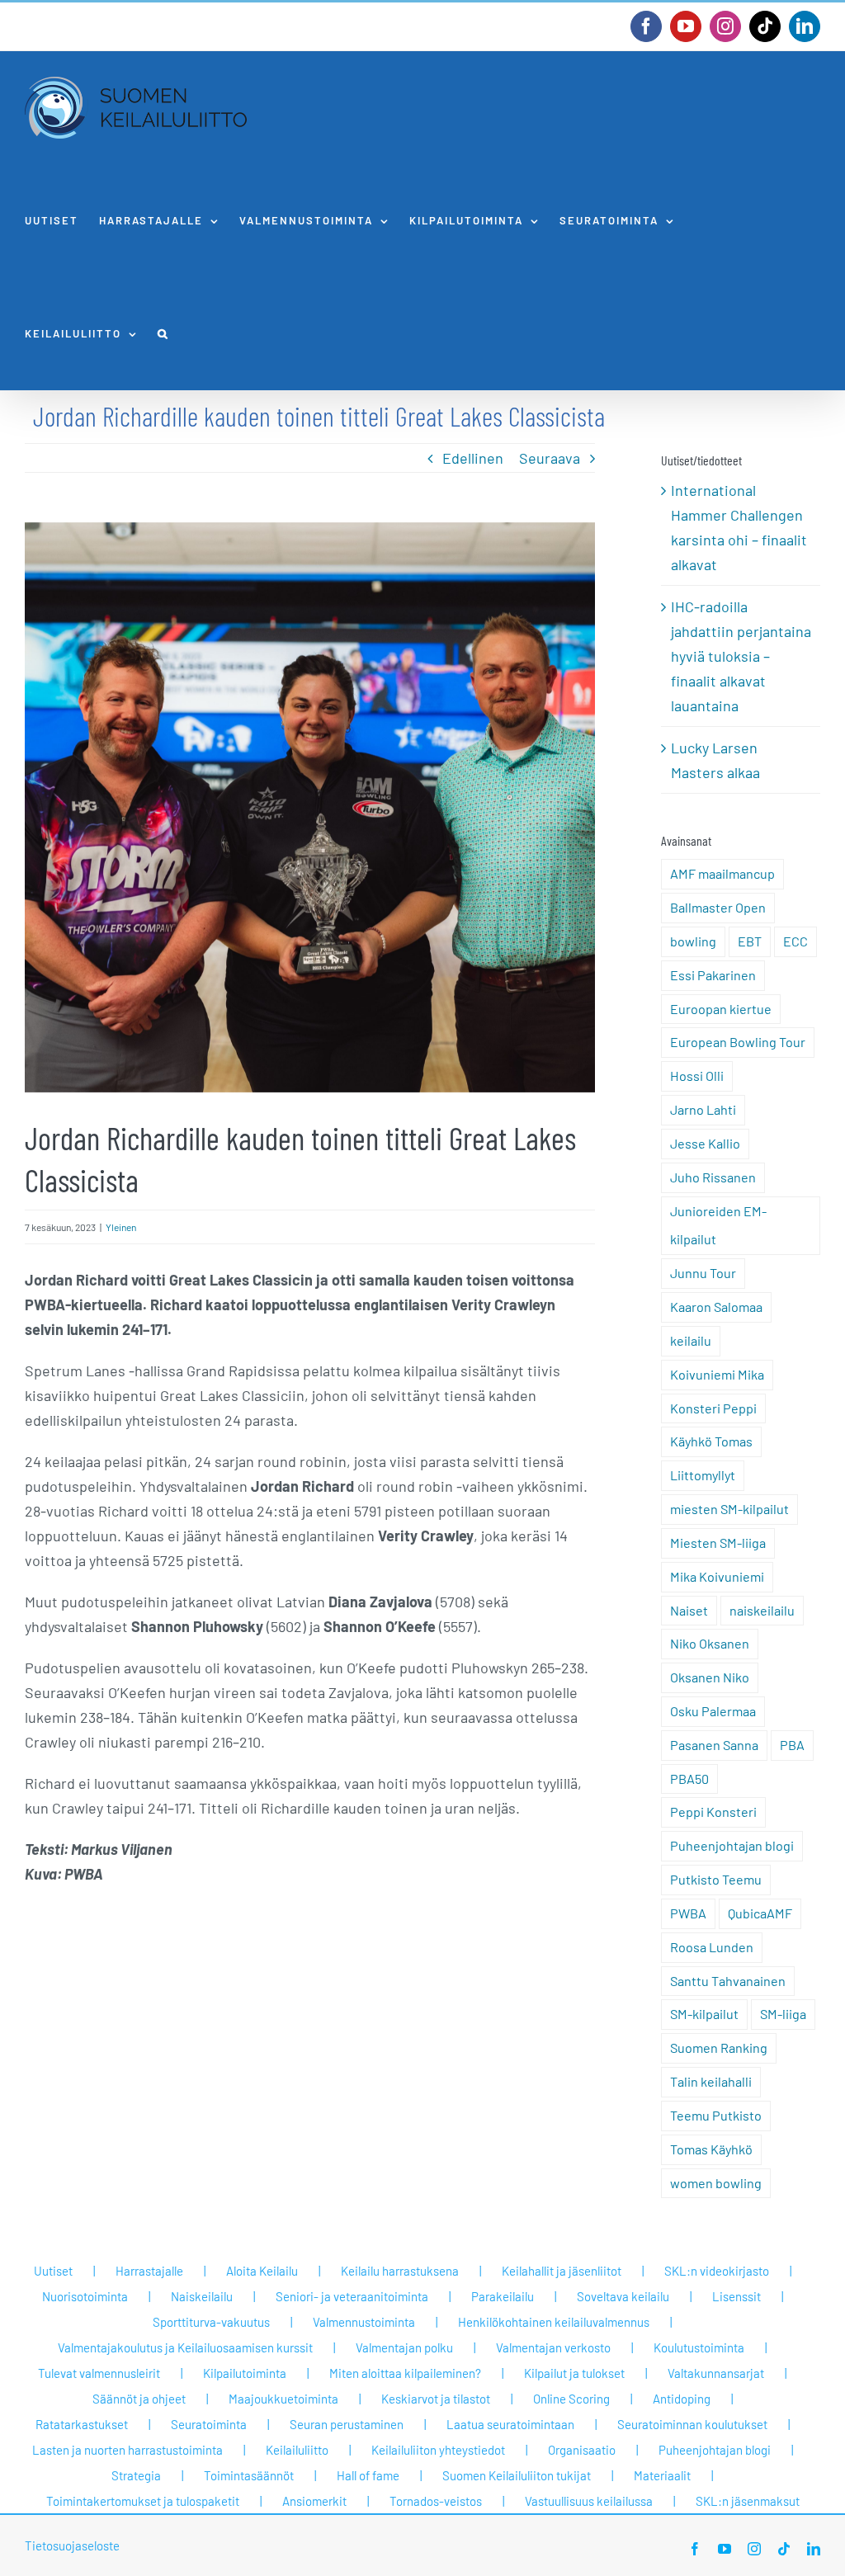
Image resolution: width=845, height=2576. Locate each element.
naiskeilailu (762, 1610)
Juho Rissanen (713, 1177)
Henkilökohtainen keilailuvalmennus (554, 2322)
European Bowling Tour (738, 1042)
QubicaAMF (760, 1913)
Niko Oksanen (710, 1643)
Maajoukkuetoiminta (283, 2399)
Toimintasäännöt (249, 2475)
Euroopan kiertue (721, 1009)
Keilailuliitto (297, 2450)
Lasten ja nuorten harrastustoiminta (127, 2450)
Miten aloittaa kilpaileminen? (405, 2373)
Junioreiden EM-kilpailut (718, 1225)
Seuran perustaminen (347, 2424)
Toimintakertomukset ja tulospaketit (143, 2501)
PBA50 (689, 1779)
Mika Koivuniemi (717, 1576)
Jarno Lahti (703, 1109)
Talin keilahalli (711, 2081)
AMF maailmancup (722, 873)
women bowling (716, 2183)
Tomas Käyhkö (711, 2149)
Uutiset (53, 2271)
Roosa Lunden (712, 1947)
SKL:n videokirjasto (717, 2271)
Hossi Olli (697, 1076)
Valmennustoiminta (364, 2322)
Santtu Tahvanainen (728, 1981)
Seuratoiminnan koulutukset (692, 2424)
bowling (693, 941)
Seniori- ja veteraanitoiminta (352, 2296)
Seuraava (550, 458)
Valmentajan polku (404, 2347)
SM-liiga (783, 2014)
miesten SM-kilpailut (729, 1509)
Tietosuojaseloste (72, 2545)
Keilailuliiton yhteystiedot (438, 2450)
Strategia (136, 2475)
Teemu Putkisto (716, 2115)
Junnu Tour (703, 1273)
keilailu (691, 1340)
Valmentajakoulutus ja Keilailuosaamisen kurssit (185, 2347)
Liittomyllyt (703, 1475)
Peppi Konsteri (713, 1812)
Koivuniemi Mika (717, 1374)
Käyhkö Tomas (711, 1441)
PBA (792, 1745)
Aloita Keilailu (262, 2271)
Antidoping (682, 2399)
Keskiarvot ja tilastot (436, 2399)
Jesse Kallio (705, 1143)
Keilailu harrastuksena (400, 2271)
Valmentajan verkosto (553, 2347)
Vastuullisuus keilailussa (589, 2501)
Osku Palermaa (713, 1711)
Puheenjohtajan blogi (732, 1845)
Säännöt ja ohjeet (139, 2399)
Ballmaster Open (718, 907)
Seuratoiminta (209, 2424)
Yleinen (121, 1227)
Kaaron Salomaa (716, 1307)
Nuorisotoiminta (85, 2296)
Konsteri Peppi (713, 1408)
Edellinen (473, 458)
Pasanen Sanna (714, 1745)
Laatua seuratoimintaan (510, 2424)
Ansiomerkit (314, 2501)
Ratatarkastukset (82, 2424)
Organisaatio (582, 2450)
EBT (750, 941)
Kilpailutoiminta (245, 2373)
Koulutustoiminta (699, 2347)
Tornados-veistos (436, 2501)
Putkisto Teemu (716, 1879)
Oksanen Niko (710, 1677)
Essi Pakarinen (713, 975)
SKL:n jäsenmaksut (748, 2501)
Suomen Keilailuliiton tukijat (517, 2475)
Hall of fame (368, 2475)
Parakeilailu (503, 2296)
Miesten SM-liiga (718, 1543)
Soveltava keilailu (623, 2296)
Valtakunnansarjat (716, 2373)
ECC (795, 941)
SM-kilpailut (704, 2014)
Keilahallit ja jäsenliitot (562, 2271)
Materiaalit (662, 2475)
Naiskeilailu (202, 2296)
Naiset (689, 1610)
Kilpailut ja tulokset (574, 2373)
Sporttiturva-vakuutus (211, 2322)
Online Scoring (571, 2399)
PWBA (688, 1913)
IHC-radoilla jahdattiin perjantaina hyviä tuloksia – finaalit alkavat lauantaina (741, 656)
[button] (163, 334)
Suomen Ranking (719, 2048)
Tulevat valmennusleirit (99, 2373)
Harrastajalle (149, 2271)
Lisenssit (736, 2296)
